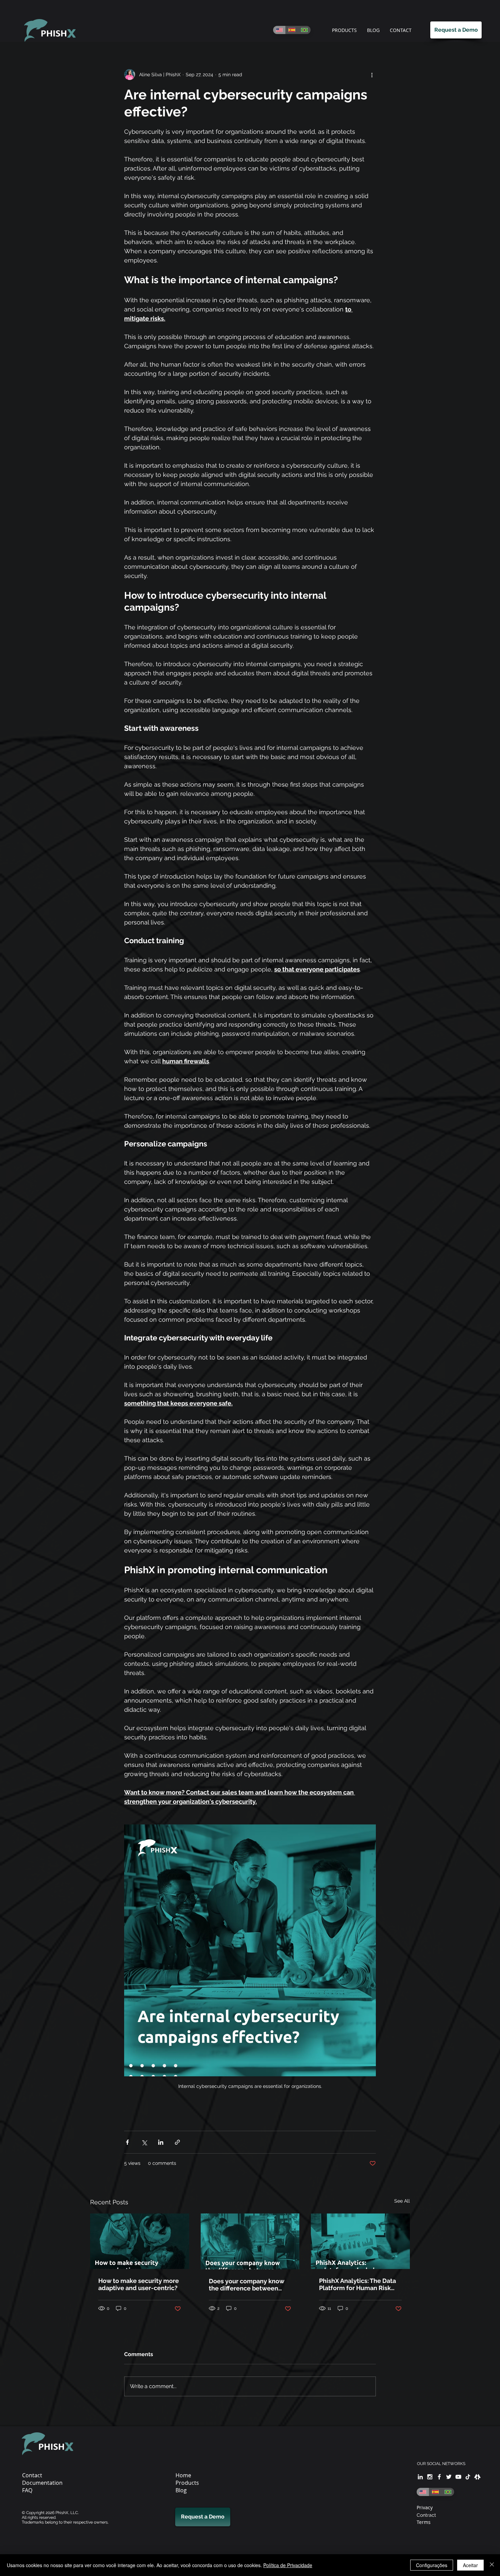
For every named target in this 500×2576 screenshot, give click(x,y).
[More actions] (372, 75)
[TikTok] (468, 2477)
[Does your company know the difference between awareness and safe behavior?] (250, 2241)
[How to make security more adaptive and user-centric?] (140, 2241)
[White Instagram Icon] (430, 2477)
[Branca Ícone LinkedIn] (420, 2477)
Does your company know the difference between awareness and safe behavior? (247, 2285)
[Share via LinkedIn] (161, 2142)
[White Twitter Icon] (449, 2477)
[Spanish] (292, 30)
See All (402, 2201)
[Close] (492, 2565)
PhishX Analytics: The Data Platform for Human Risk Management (357, 2284)
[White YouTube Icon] (458, 2477)
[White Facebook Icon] (439, 2477)
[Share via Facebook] (127, 2142)
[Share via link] (177, 2142)
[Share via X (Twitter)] (144, 2142)
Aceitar (470, 2565)
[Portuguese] (304, 30)
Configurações (432, 2565)
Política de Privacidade (288, 2565)
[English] (279, 30)
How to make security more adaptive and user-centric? (139, 2284)
